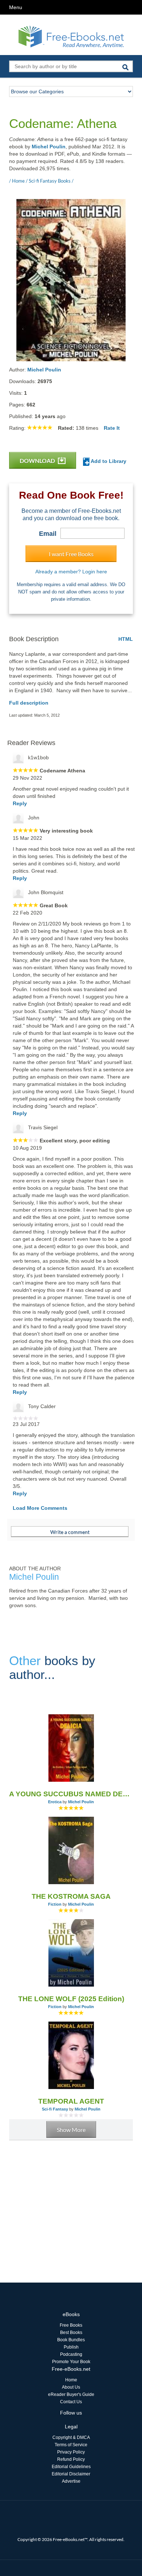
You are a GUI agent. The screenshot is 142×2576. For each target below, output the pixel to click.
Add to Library (108, 461)
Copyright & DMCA (71, 2437)
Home (71, 2380)
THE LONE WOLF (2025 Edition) (71, 1999)
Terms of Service (71, 2445)
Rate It (112, 428)
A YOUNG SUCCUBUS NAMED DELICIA (71, 1794)
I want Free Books (71, 554)
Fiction (55, 1904)
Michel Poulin (49, 147)
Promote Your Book (71, 2362)
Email (48, 534)
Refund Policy (71, 2459)
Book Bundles (71, 2340)
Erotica (55, 1802)
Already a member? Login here (71, 572)
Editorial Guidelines (71, 2467)
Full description (29, 703)
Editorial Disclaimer (71, 2474)
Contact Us (71, 2402)
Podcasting (71, 2354)
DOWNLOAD (38, 461)
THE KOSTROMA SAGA (71, 1896)
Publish (71, 2347)
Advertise (71, 2481)
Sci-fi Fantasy (55, 2109)
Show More (71, 2130)
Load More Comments (40, 1508)
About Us (71, 2387)
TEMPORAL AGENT (71, 2101)
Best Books (71, 2333)
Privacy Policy (71, 2452)
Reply (20, 803)
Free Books (71, 2325)
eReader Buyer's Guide (71, 2394)
